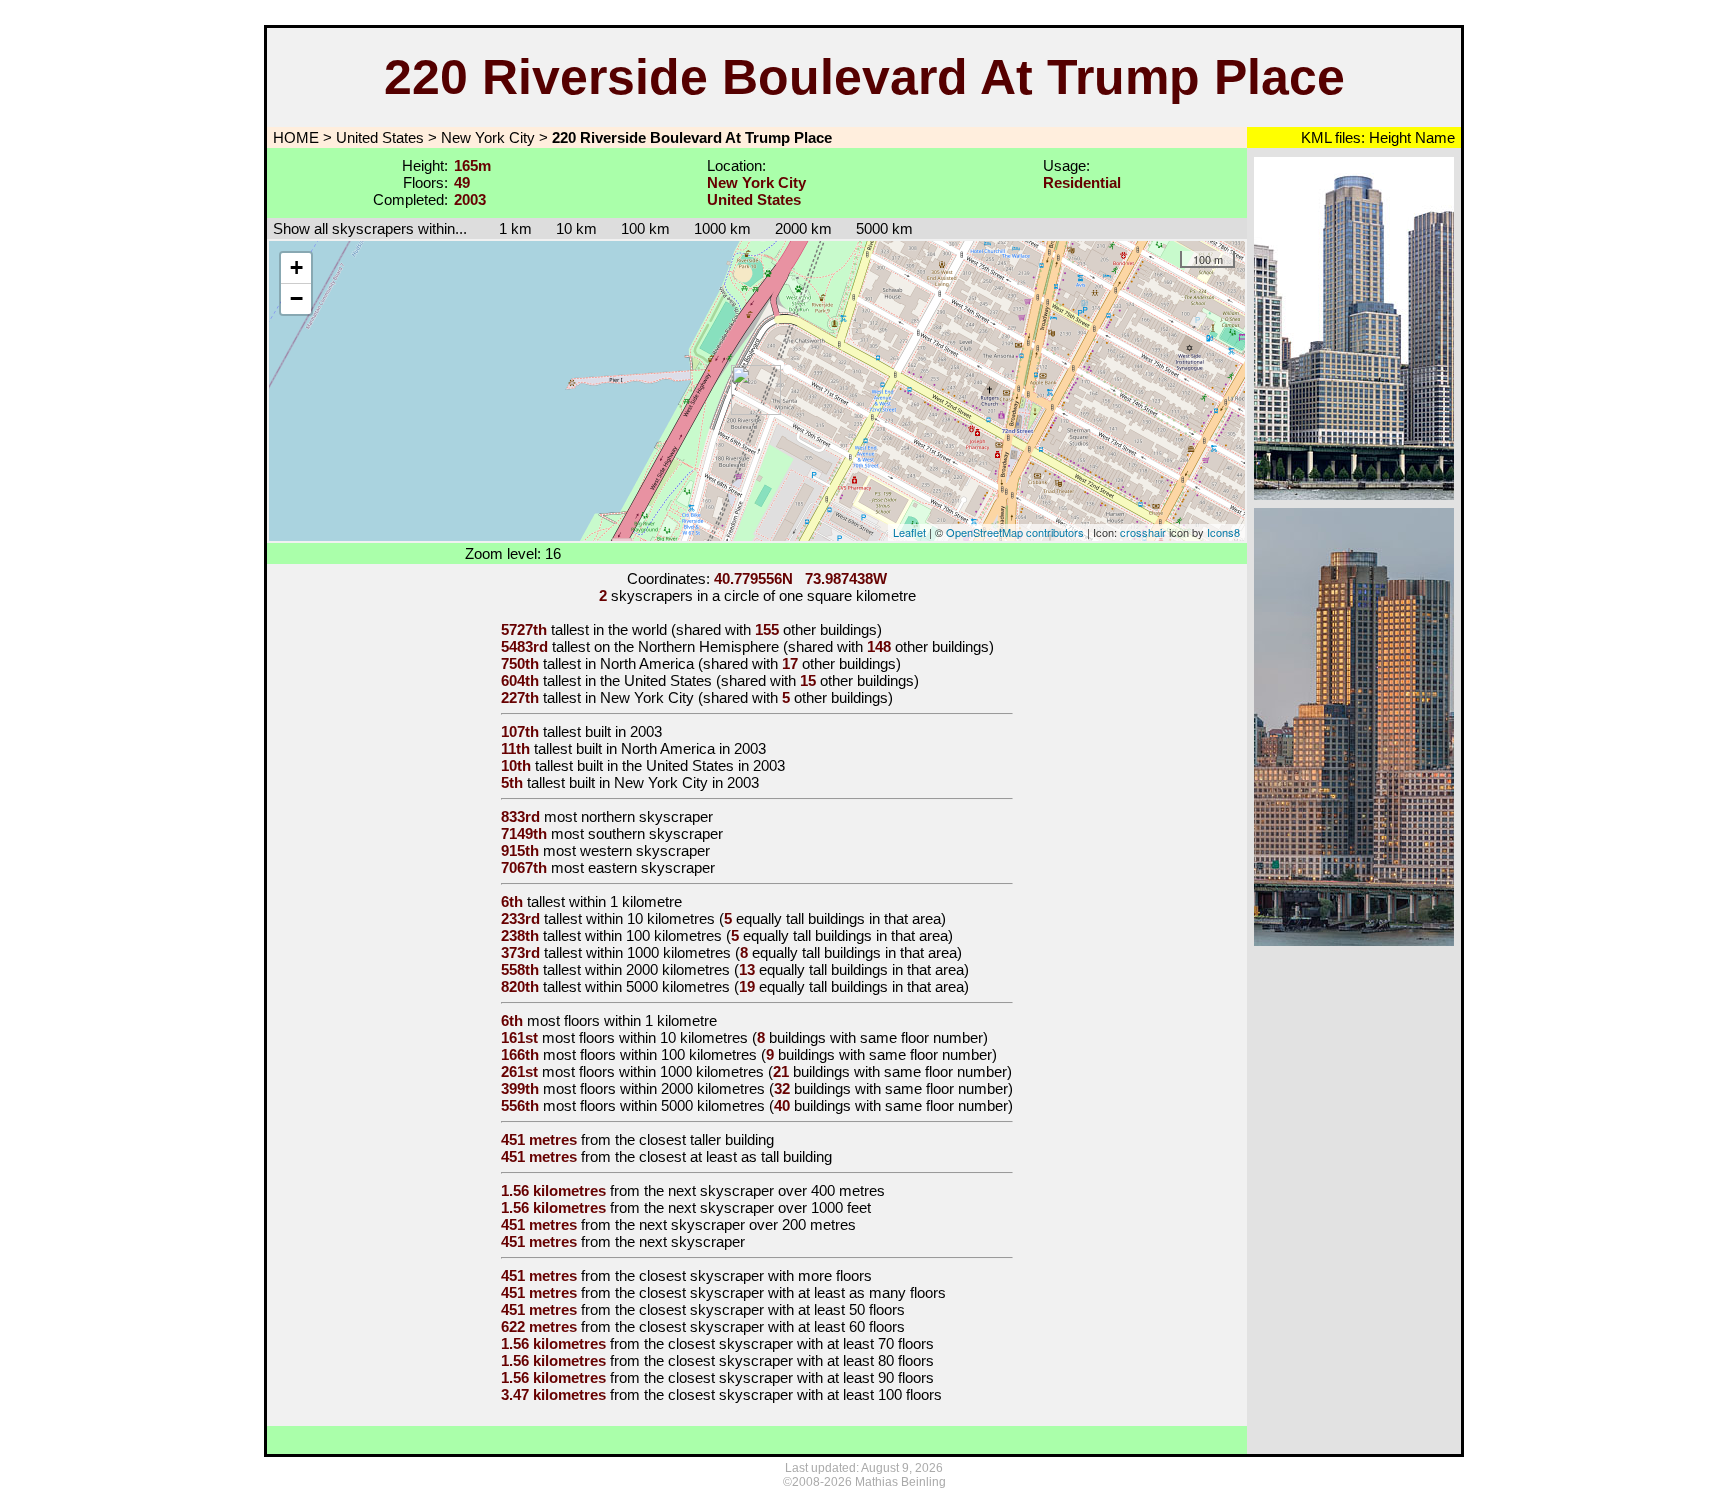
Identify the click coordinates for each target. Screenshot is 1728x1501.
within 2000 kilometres (657, 969)
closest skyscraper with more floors (755, 1275)
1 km (505, 228)
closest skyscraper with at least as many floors (792, 1292)
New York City (488, 137)
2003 (646, 731)
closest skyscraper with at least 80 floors (801, 1360)
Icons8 (1223, 532)
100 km (645, 228)
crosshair (1143, 532)
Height (1388, 137)
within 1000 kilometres (658, 952)
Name (1433, 137)
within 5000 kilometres (657, 986)
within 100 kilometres (653, 935)
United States (380, 137)
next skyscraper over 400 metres (776, 1190)
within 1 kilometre (625, 901)
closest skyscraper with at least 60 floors (772, 1326)
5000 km (884, 228)
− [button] (296, 298)
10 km (576, 228)
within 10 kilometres (650, 918)
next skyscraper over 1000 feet (769, 1207)
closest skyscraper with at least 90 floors (801, 1377)
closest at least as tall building (735, 1156)
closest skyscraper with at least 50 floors (772, 1309)
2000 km (803, 228)
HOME (294, 137)
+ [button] (296, 267)
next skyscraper (692, 1241)
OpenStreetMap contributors (1015, 532)
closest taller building (706, 1139)
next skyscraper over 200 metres (747, 1224)
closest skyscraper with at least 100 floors (805, 1394)
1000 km (722, 228)
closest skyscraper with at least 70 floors (801, 1343)
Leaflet (909, 532)
